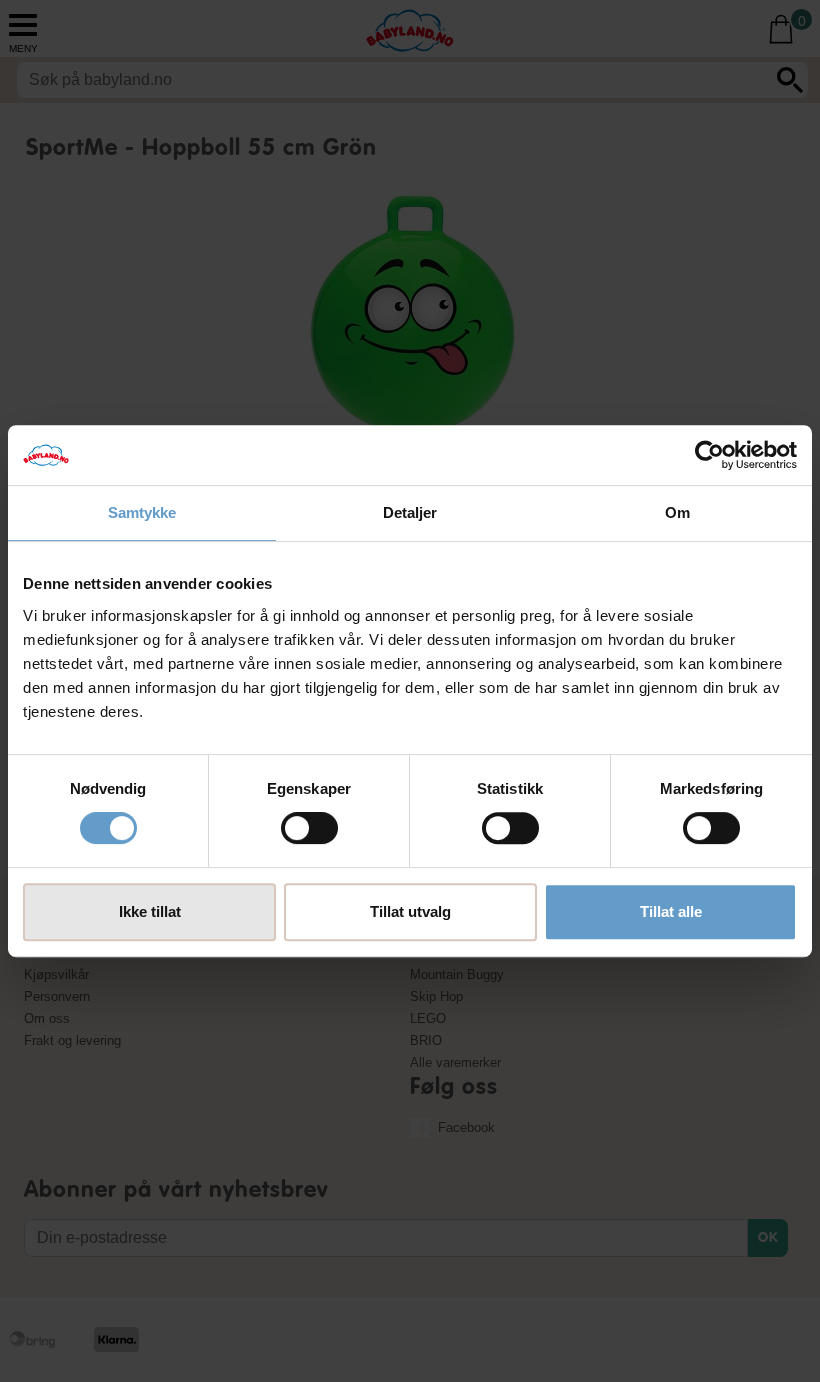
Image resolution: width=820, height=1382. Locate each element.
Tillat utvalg (410, 911)
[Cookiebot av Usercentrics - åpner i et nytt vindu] (709, 455)
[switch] (309, 828)
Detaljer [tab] (410, 512)
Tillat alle (671, 911)
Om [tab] (677, 512)
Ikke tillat (150, 911)
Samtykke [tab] (142, 512)
